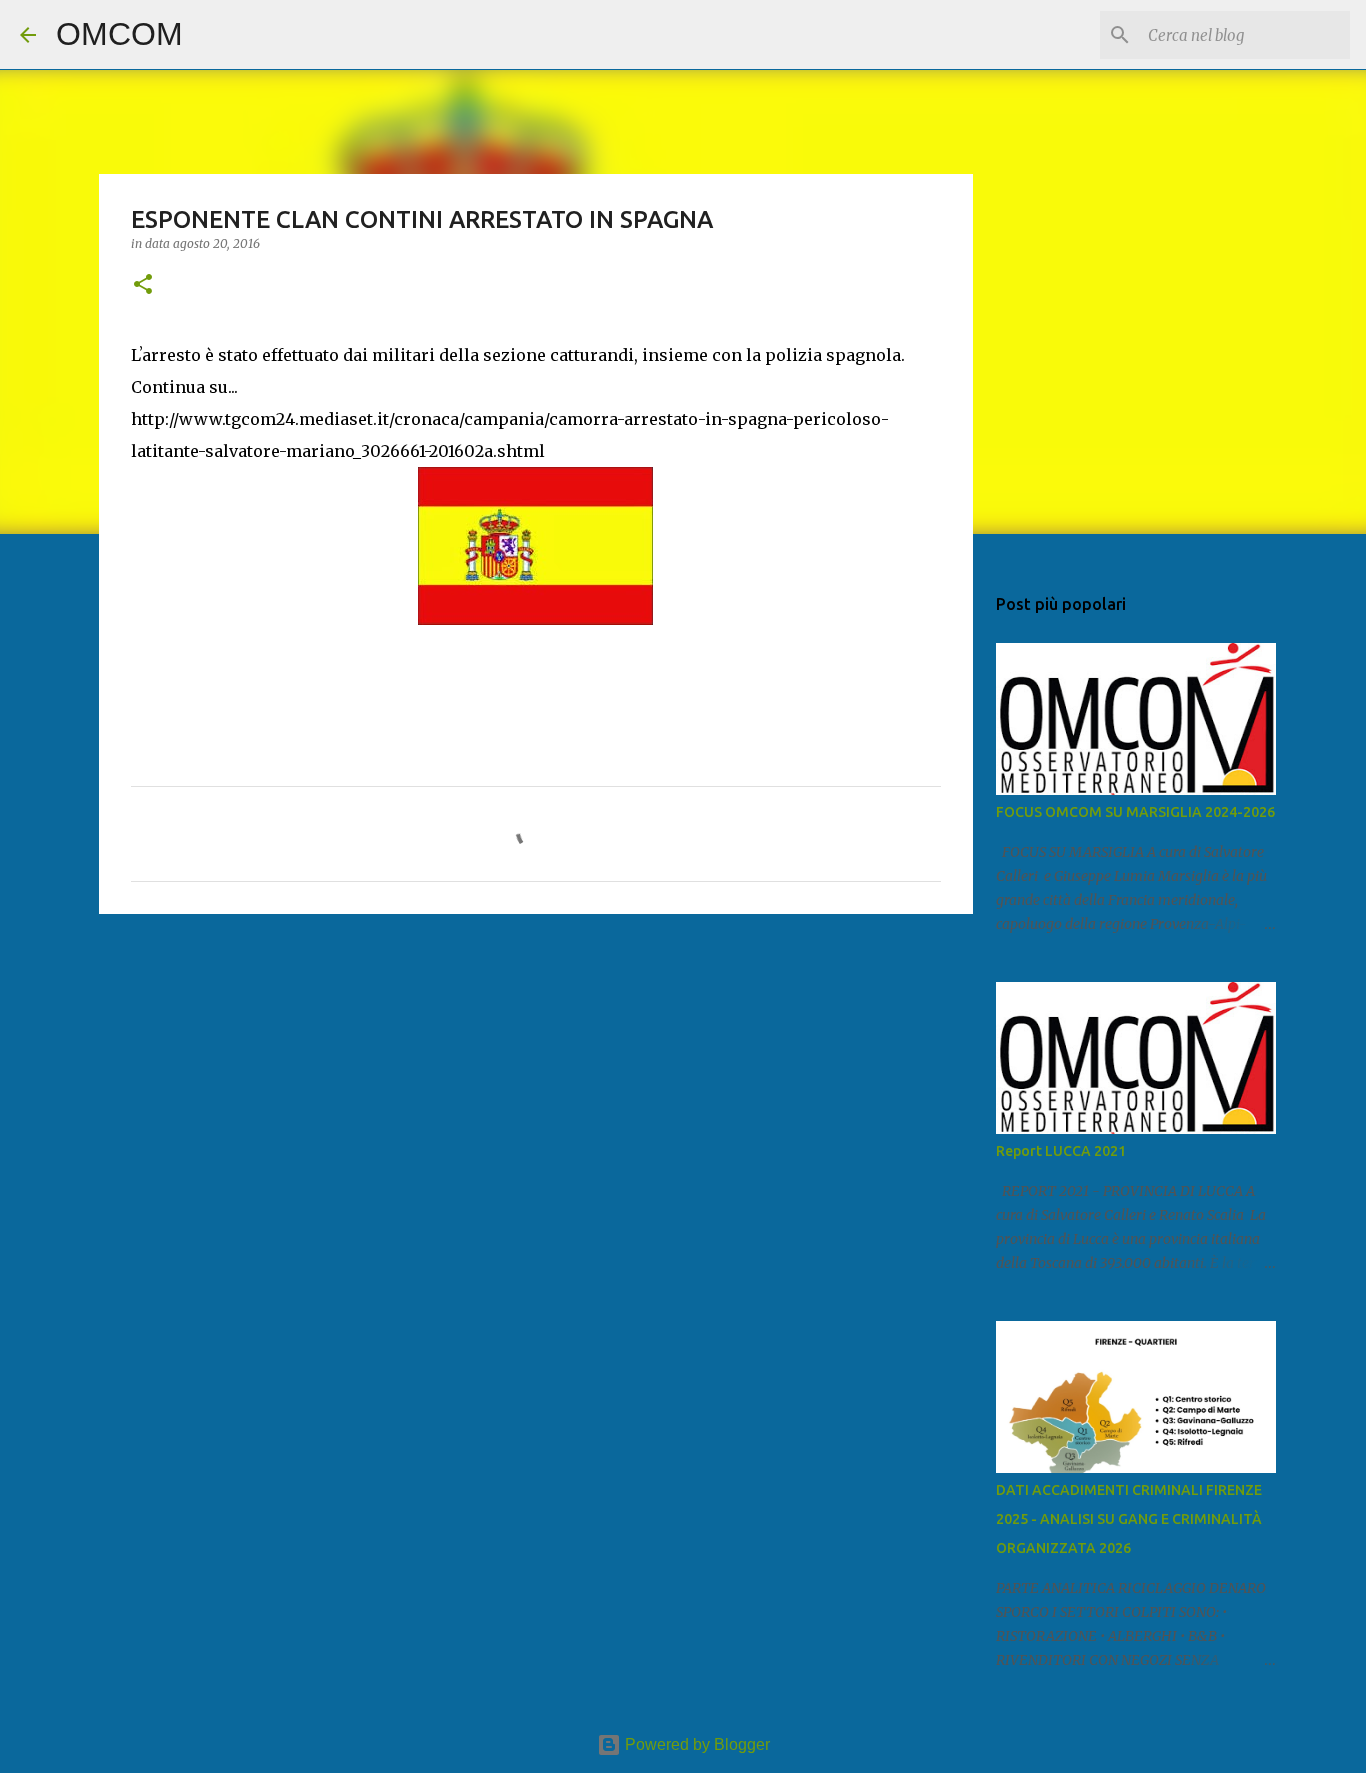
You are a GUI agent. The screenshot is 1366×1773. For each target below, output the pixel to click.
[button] (143, 285)
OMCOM (119, 34)
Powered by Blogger (695, 1744)
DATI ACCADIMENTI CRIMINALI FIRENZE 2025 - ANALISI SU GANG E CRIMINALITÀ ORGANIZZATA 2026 (1129, 1519)
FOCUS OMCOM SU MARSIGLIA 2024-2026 (1135, 812)
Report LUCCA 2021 (1061, 1151)
